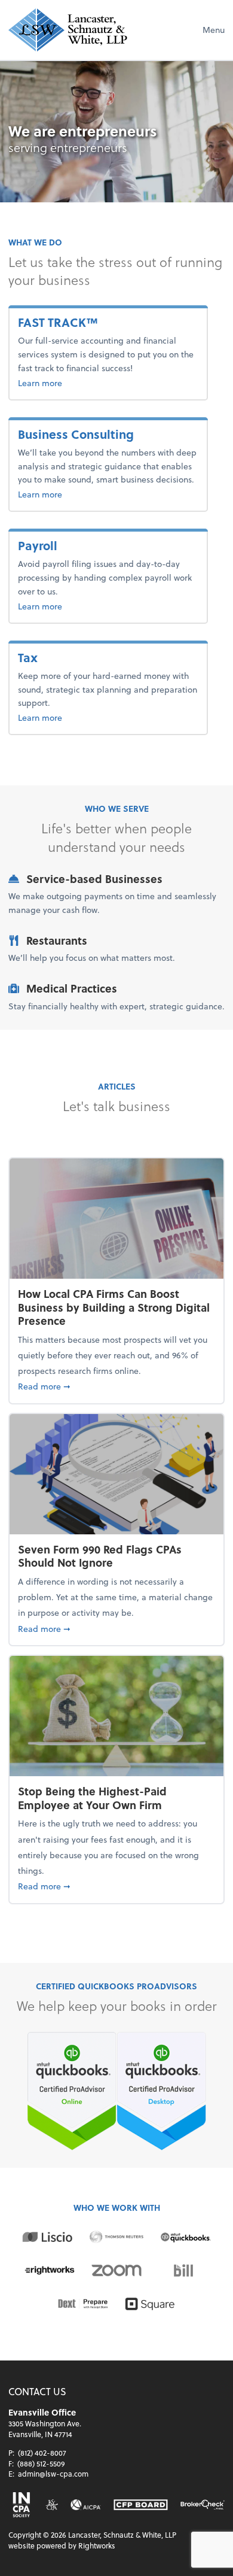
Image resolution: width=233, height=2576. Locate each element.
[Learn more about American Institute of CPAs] (86, 2505)
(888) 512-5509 (41, 2463)
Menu (214, 30)
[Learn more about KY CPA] (51, 2505)
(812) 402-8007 (42, 2453)
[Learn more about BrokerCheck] (203, 2505)
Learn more (71, 383)
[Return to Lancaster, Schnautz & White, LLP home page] (68, 30)
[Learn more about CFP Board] (141, 2505)
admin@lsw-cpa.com (53, 2474)
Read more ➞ (116, 1386)
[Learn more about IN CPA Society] (21, 2505)
